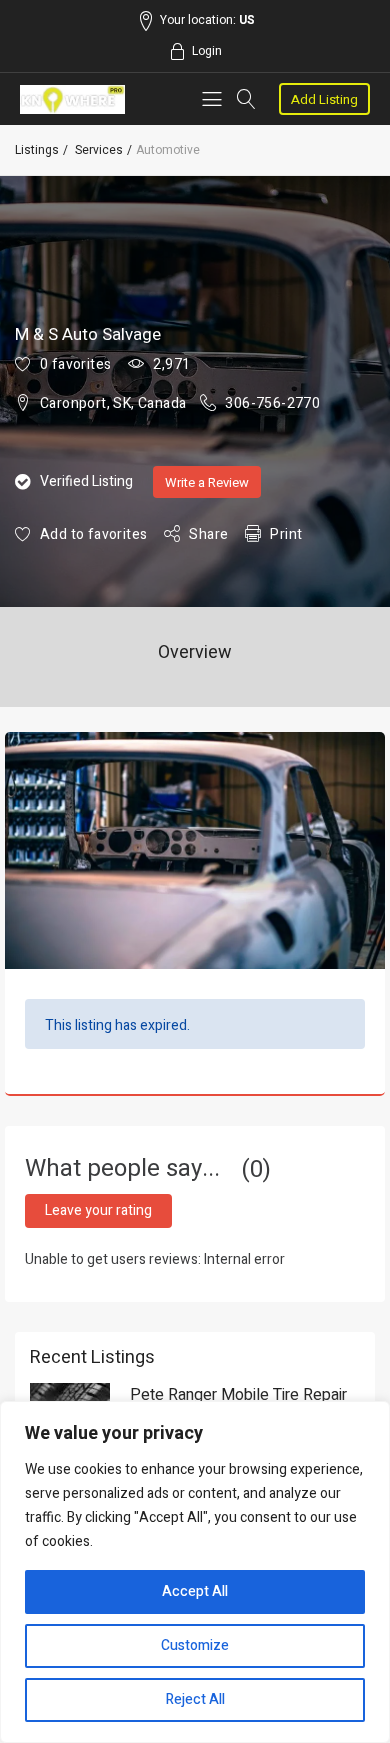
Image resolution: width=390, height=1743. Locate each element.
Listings (37, 150)
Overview (195, 652)
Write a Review (207, 482)
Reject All (195, 1699)
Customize (195, 1645)
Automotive (168, 150)
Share (208, 534)
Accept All (195, 1591)
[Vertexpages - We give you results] (72, 99)
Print (286, 534)
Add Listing (324, 99)
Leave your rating (98, 1210)
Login (207, 51)
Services (99, 150)
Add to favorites (93, 534)
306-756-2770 (272, 403)
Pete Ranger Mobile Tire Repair (238, 1395)
